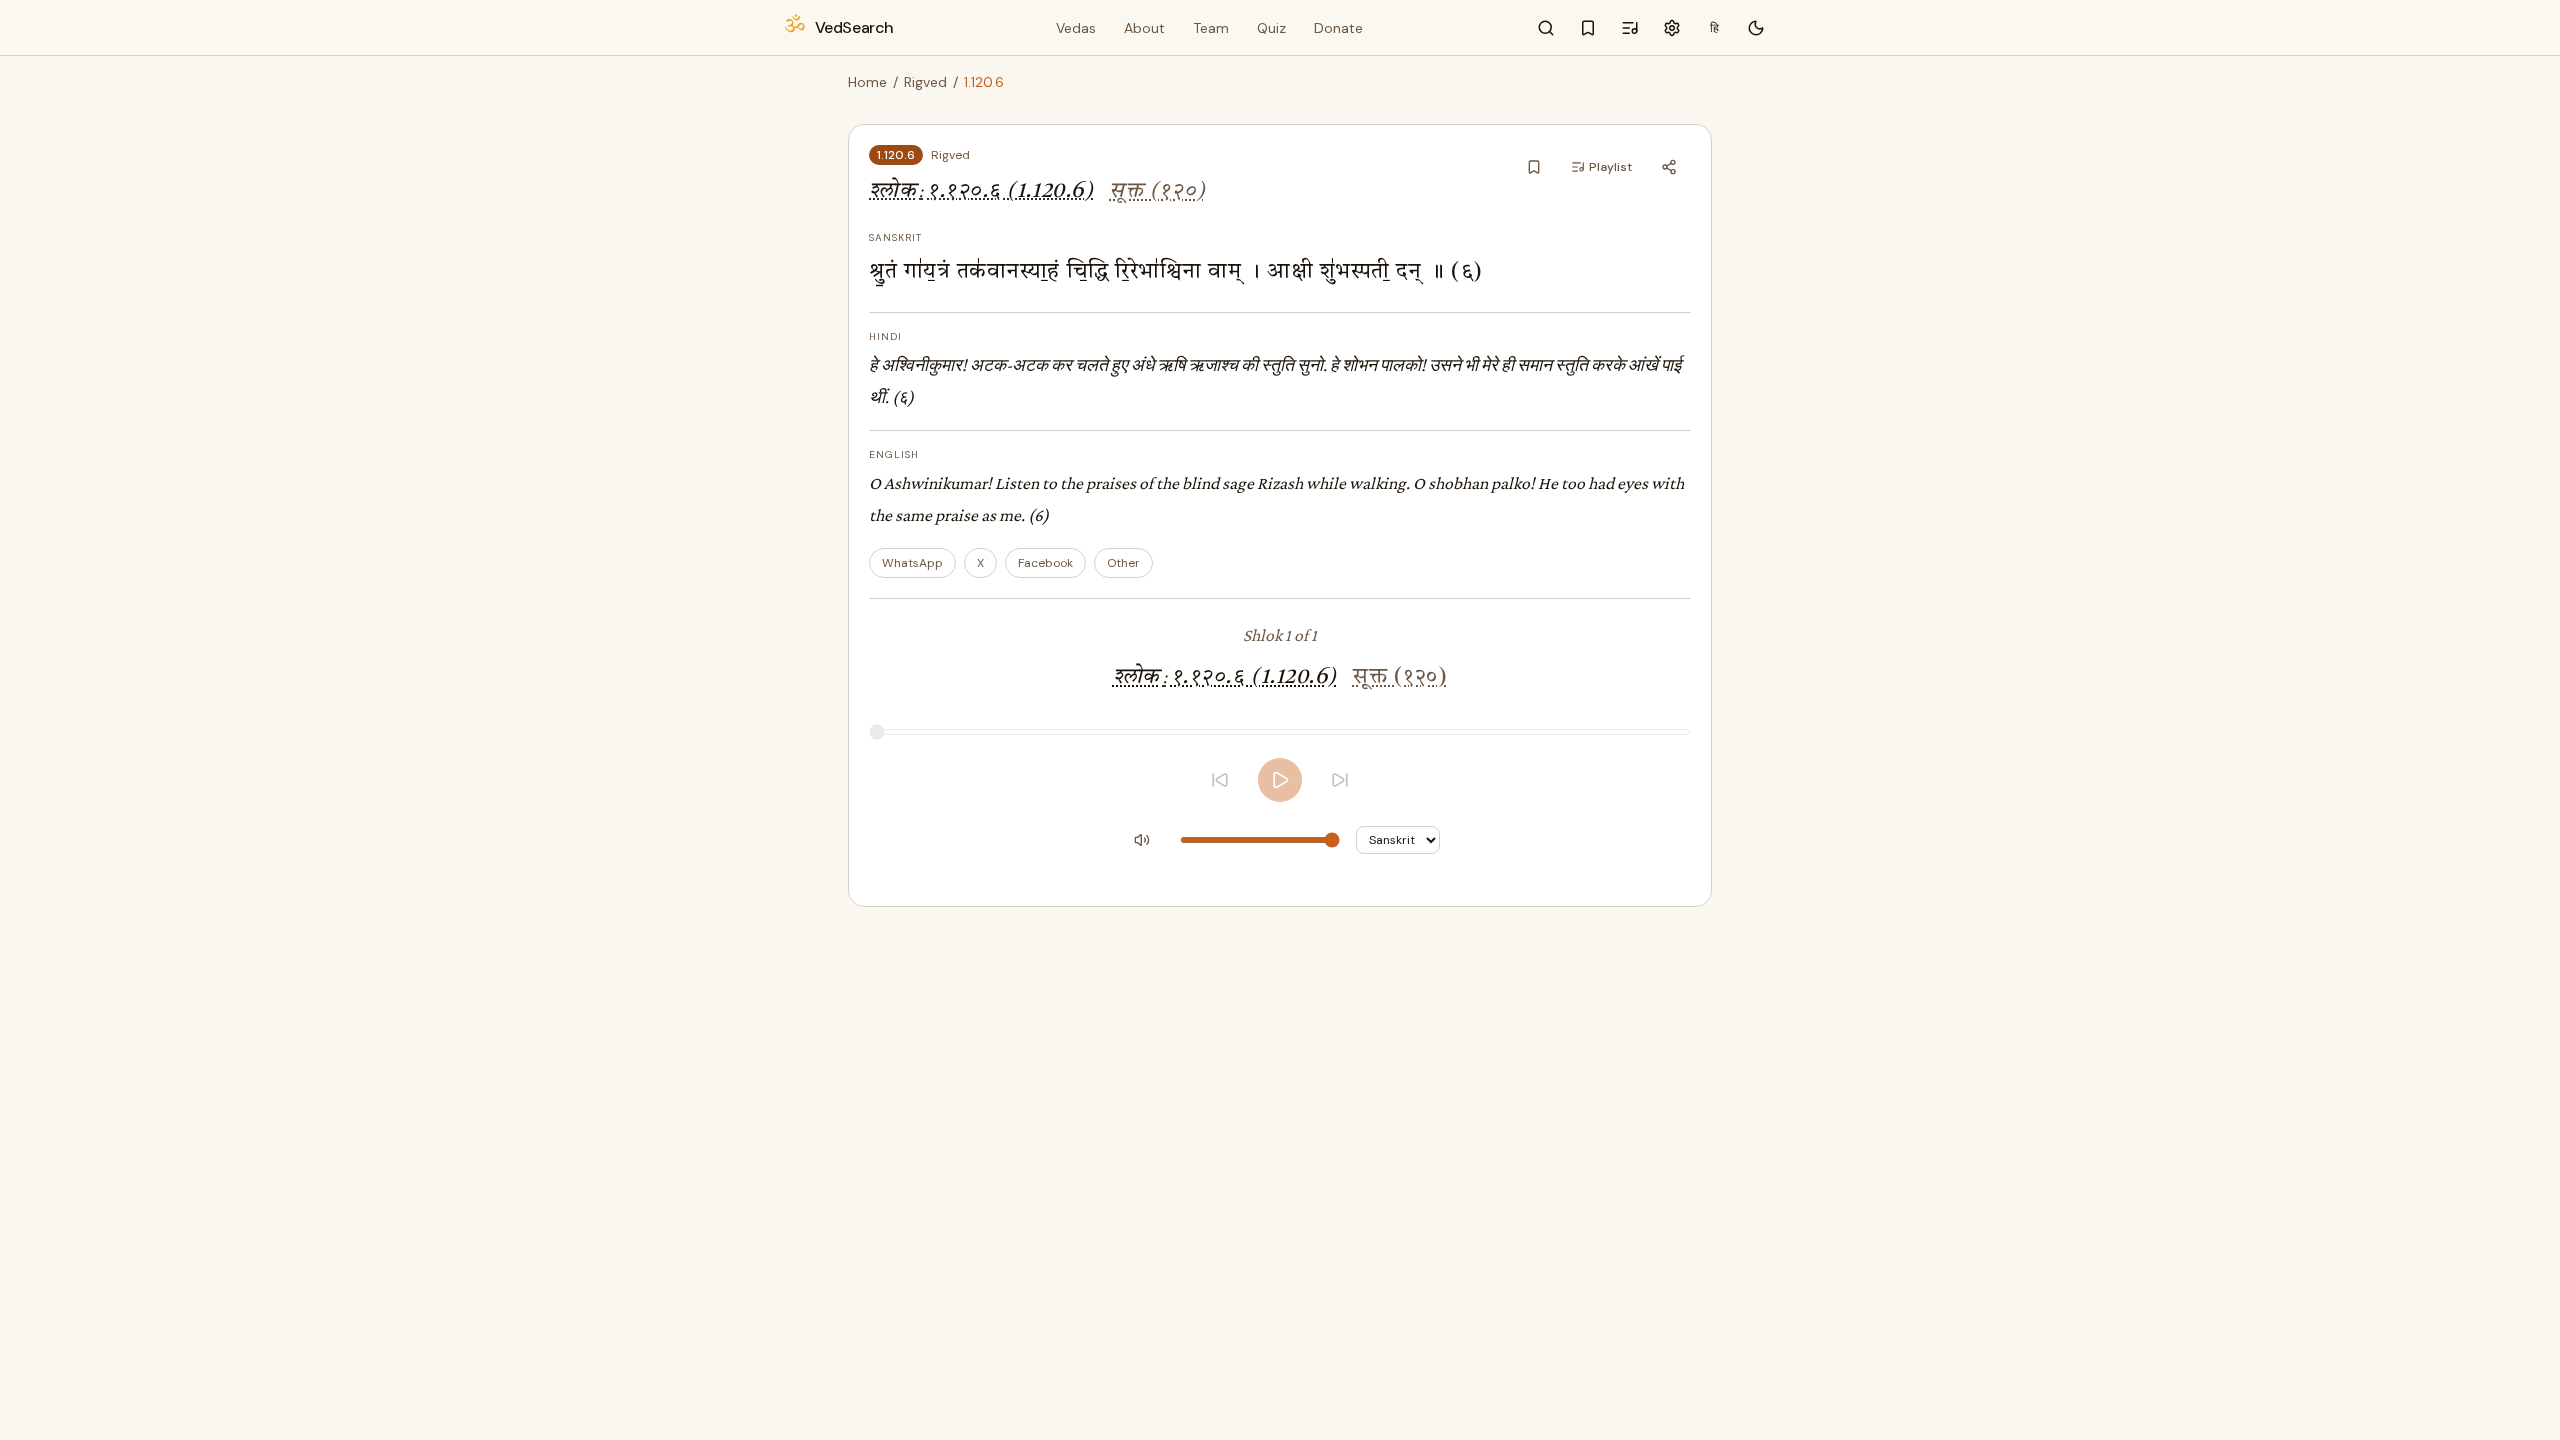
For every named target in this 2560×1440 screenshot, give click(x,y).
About (1144, 28)
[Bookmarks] (1588, 28)
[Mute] (1142, 840)
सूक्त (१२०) (1157, 191)
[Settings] (1672, 28)
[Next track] (1340, 780)
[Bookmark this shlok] (1534, 167)
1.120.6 (896, 155)
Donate (1338, 28)
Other (1123, 563)
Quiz (1271, 28)
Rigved (925, 82)
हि (1714, 28)
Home (867, 82)
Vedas (1076, 28)
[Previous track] (1220, 780)
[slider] (1280, 732)
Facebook (1045, 563)
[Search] (1546, 28)
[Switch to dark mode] (1756, 28)
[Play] (1280, 780)
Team (1211, 28)
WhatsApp (912, 563)
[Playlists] (1630, 28)
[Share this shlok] (1669, 167)
